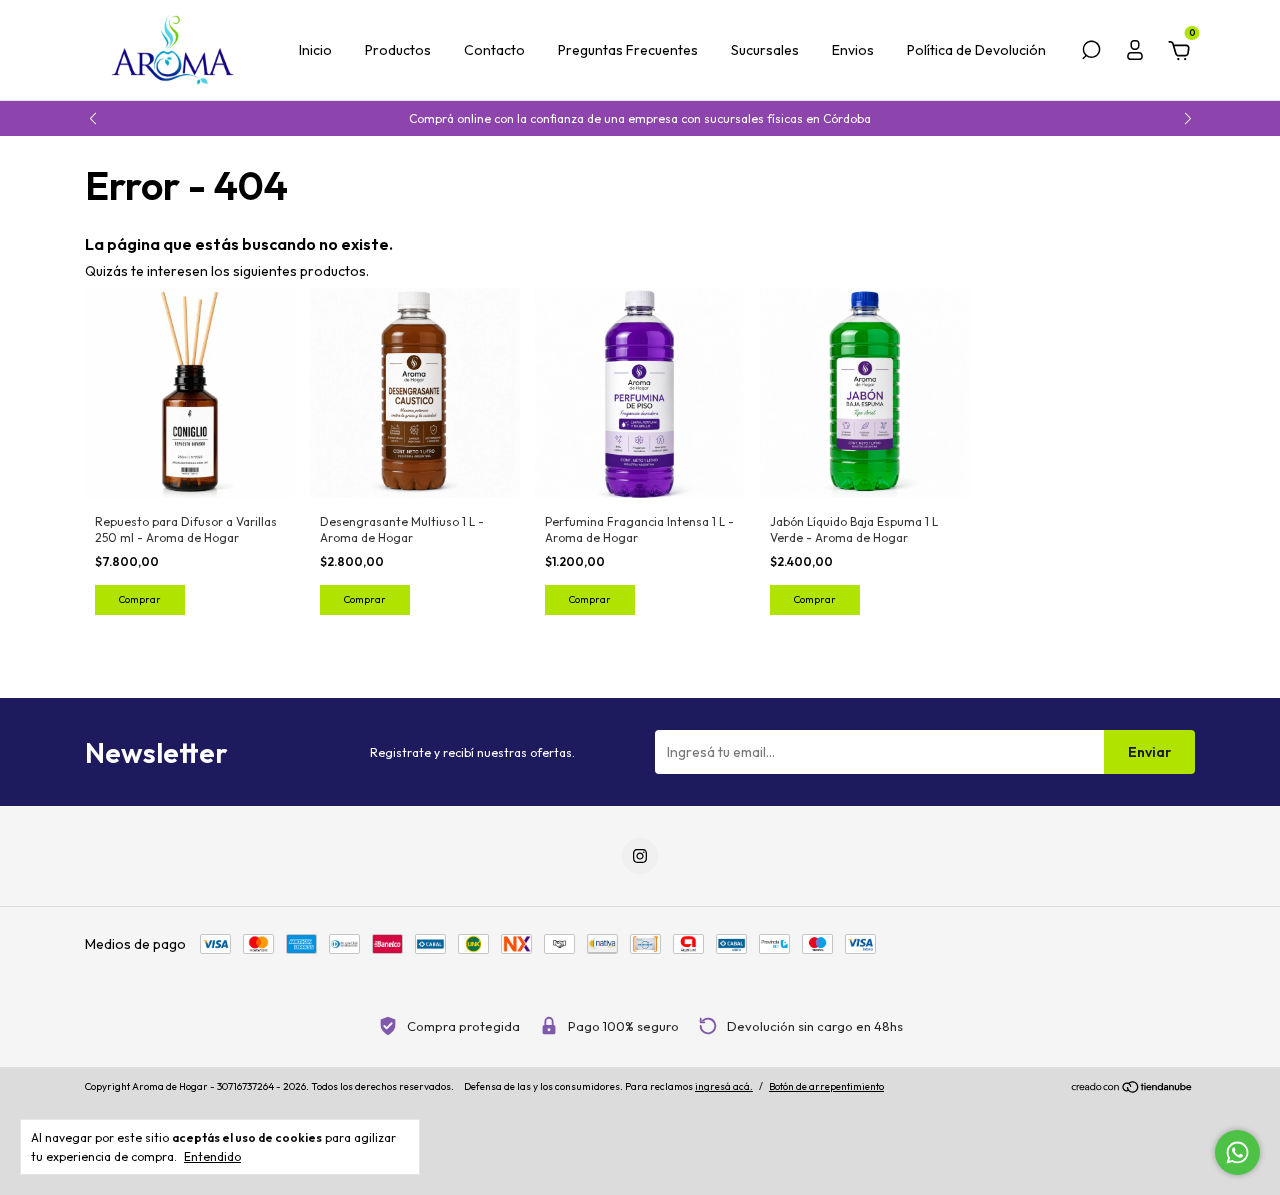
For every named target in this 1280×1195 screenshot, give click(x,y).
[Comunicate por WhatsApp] (1237, 1152)
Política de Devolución (976, 50)
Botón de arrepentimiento (826, 1086)
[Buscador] (1091, 53)
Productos (398, 50)
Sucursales (765, 50)
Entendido (212, 1156)
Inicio (315, 50)
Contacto (494, 50)
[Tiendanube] (1132, 1089)
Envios (853, 50)
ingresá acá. (724, 1086)
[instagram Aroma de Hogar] (640, 856)
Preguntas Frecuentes (628, 50)
